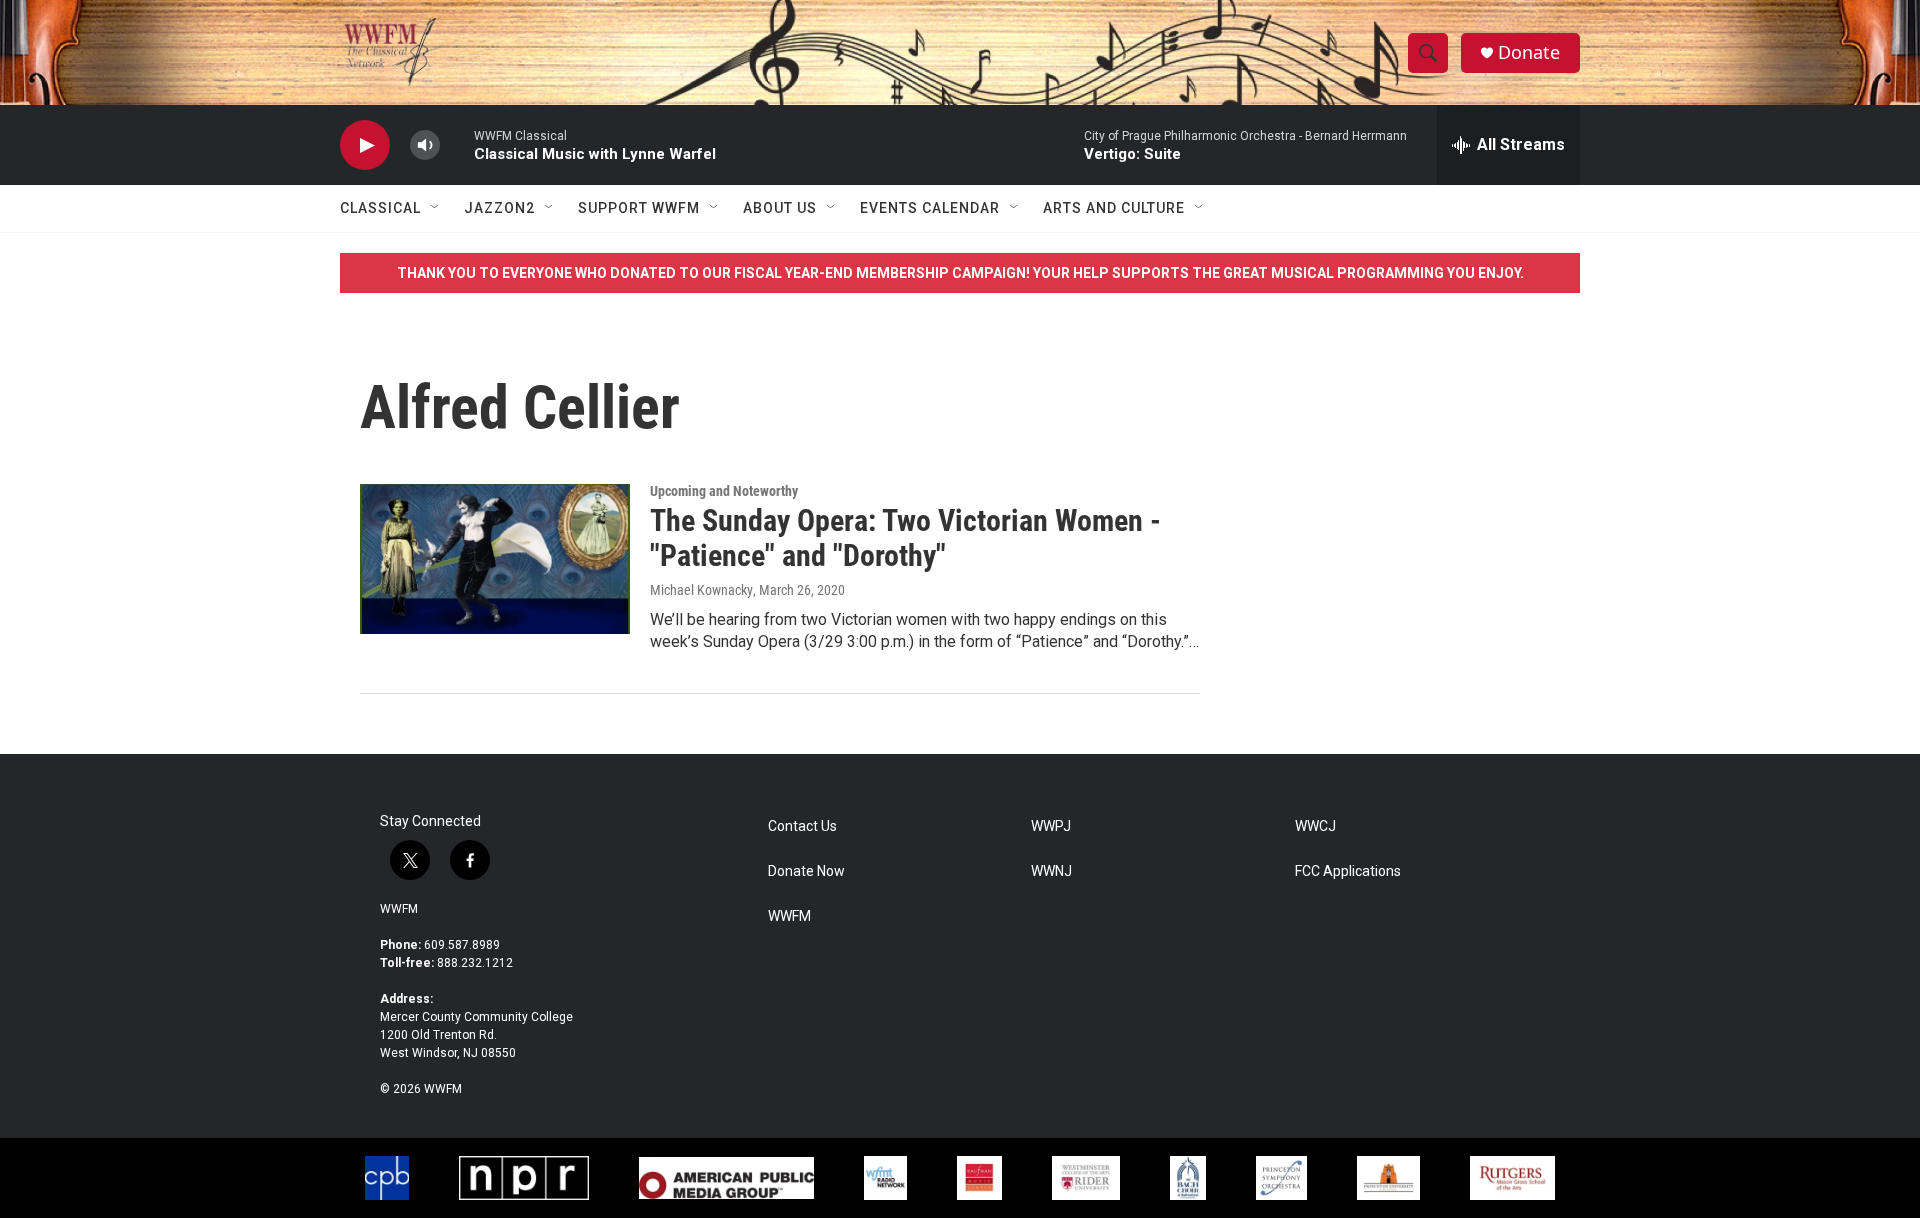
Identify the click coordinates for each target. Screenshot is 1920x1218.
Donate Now (806, 871)
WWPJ (1051, 826)
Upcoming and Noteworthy (724, 491)
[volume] (425, 145)
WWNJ (1051, 871)
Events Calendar (930, 208)
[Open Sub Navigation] (436, 208)
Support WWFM (639, 208)
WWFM (399, 909)
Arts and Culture (1114, 208)
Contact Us (802, 826)
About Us (780, 208)
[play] (365, 145)
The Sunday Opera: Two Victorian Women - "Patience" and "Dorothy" (905, 538)
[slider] (457, 144)
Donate (1529, 52)
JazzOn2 (499, 208)
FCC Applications (1348, 871)
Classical (380, 208)
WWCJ (1315, 826)
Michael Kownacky (701, 590)
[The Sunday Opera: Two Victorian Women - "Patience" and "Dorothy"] (495, 559)
